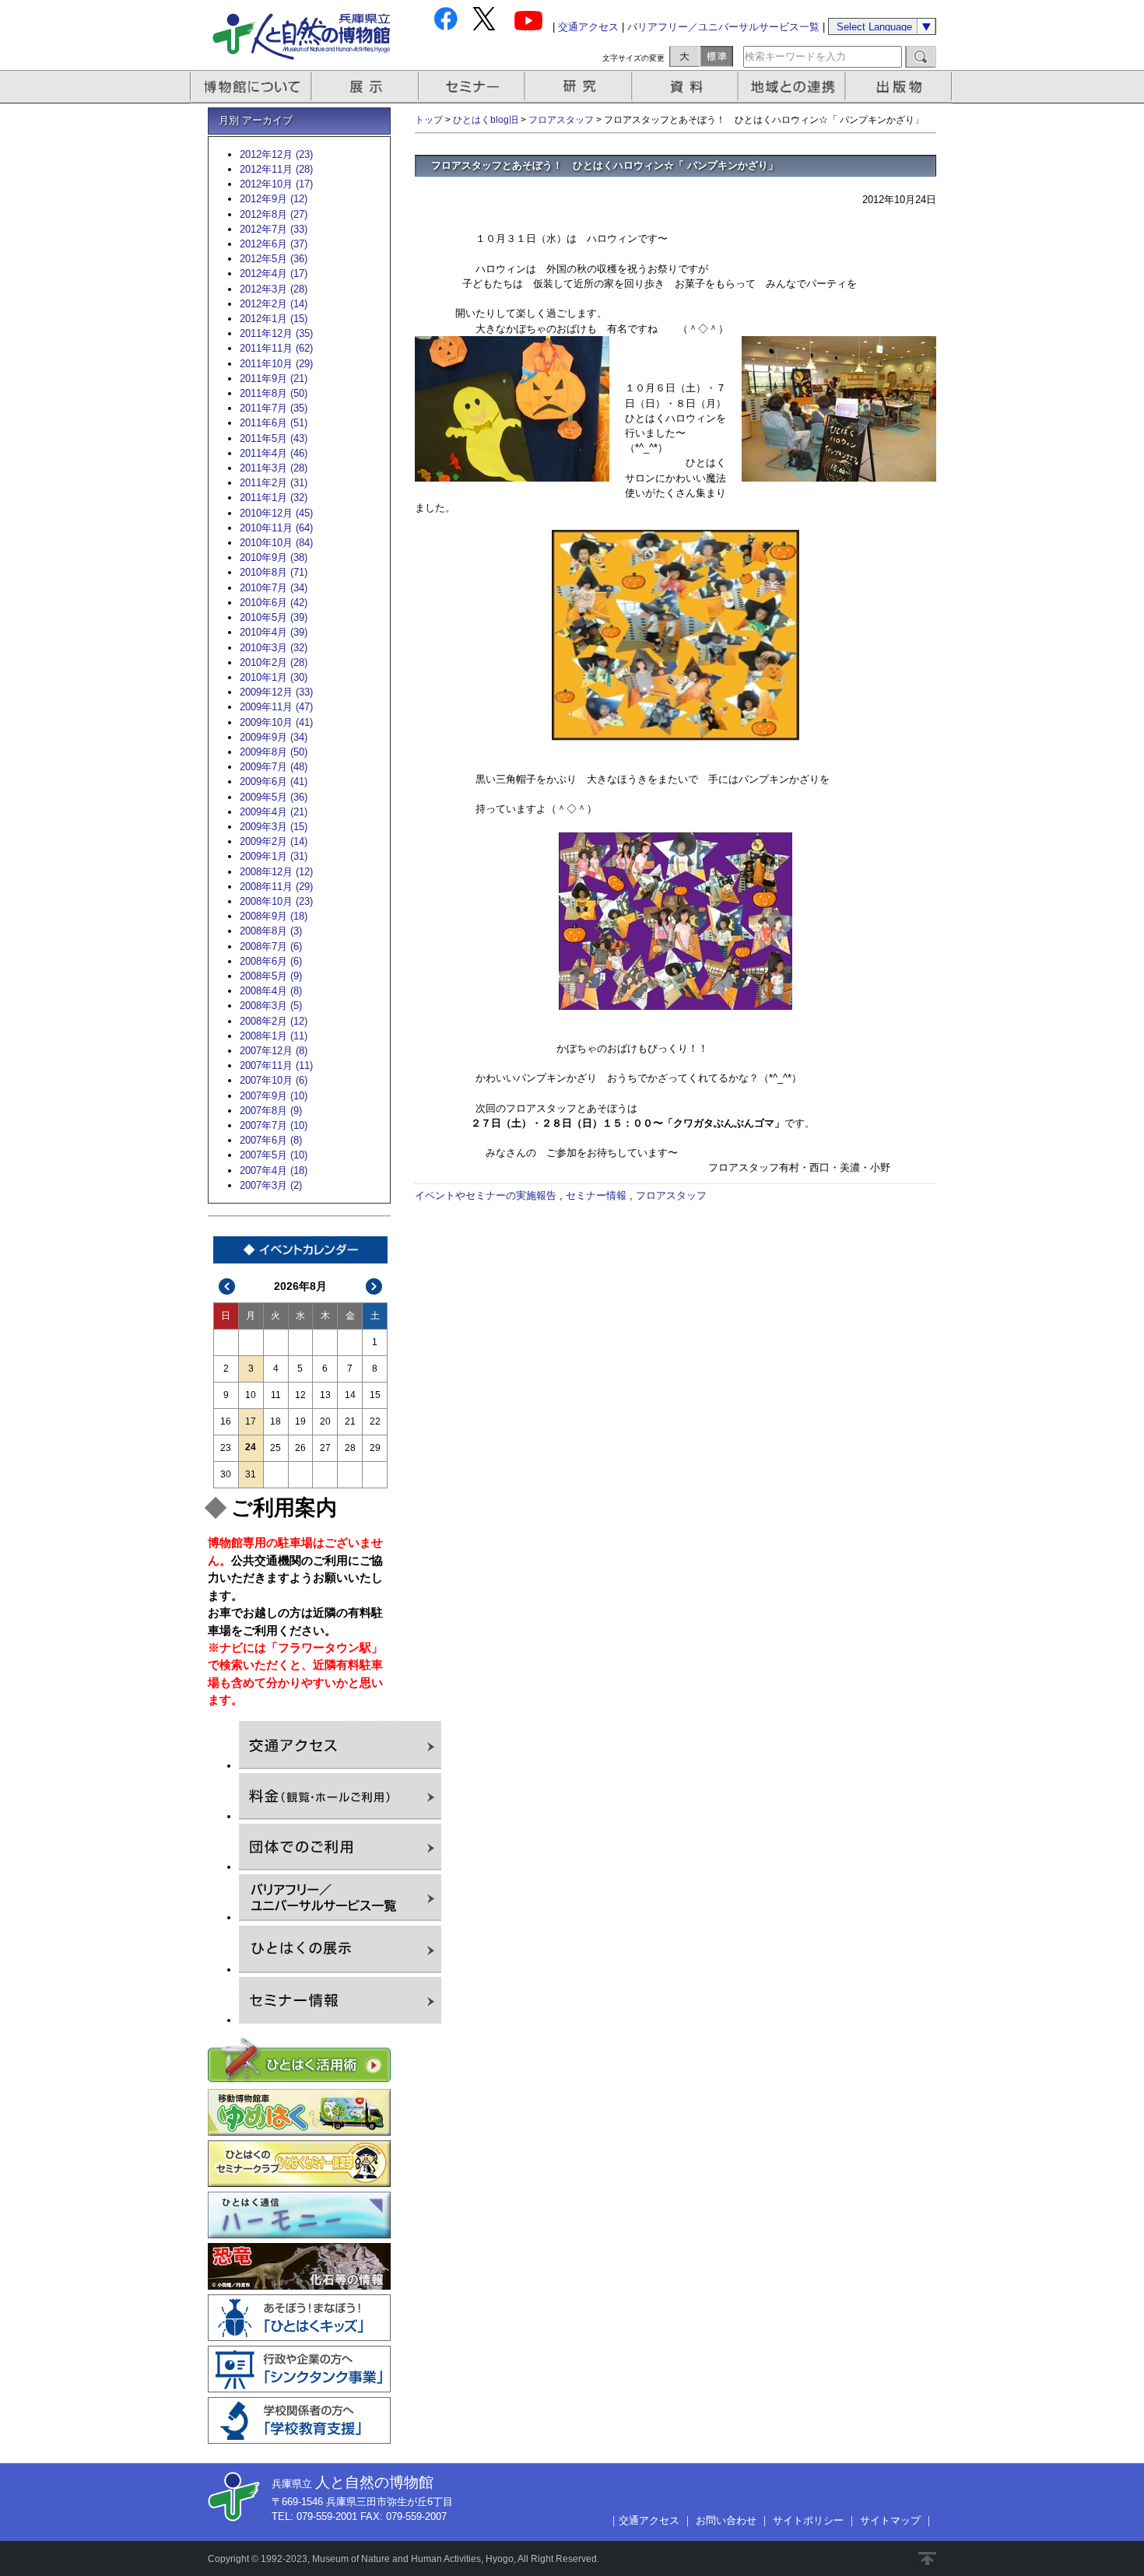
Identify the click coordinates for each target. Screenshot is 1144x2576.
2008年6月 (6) (271, 961)
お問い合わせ (726, 2520)
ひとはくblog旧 (486, 120)
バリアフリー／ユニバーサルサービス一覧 (723, 27)
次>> (374, 1286)
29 (375, 1448)
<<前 (227, 1286)
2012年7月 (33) (274, 229)
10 (251, 1395)
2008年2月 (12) (274, 1021)
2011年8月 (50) (274, 393)
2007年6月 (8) (271, 1140)
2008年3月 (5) (271, 1006)
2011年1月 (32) (274, 498)
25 (275, 1448)
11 (276, 1395)
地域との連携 (794, 87)
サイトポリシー (808, 2520)
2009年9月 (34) (274, 737)
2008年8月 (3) (271, 931)
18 (275, 1421)
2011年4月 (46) (274, 453)
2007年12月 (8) (274, 1051)
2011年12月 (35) (276, 333)
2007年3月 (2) (271, 1185)
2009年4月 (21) (274, 812)
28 (350, 1448)
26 (300, 1448)
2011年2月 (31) (274, 483)
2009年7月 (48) (274, 767)
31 (251, 1474)
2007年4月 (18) (274, 1171)
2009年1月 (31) (274, 856)
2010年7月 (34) (274, 588)
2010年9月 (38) (274, 557)
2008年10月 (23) (276, 901)
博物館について (251, 87)
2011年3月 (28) (274, 468)
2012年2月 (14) (274, 304)
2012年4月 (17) (274, 273)
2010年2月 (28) (274, 662)
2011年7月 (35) (274, 408)
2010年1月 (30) (274, 677)
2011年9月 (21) (274, 379)
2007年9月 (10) (274, 1096)
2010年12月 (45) (276, 513)
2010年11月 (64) (276, 528)
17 (251, 1421)
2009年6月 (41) (274, 782)
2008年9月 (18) (274, 916)
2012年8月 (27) (274, 214)
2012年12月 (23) (276, 154)
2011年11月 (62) (276, 348)
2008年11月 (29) (276, 887)
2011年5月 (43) (274, 438)
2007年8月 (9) (271, 1111)
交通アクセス (588, 27)
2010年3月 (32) (274, 648)
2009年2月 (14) (274, 841)
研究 (580, 87)
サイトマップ (890, 2520)
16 (226, 1421)
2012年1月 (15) (274, 319)
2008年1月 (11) (274, 1036)
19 (300, 1421)
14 (350, 1395)
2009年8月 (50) (274, 752)
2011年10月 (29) (276, 364)
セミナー (473, 87)
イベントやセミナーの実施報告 (486, 1195)
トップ (429, 120)
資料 (687, 87)
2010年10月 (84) (276, 543)
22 (375, 1421)
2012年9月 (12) (274, 199)
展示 (366, 87)
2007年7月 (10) (274, 1125)
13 (325, 1395)
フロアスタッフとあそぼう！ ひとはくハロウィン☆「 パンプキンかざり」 (605, 165)
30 (226, 1474)
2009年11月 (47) (276, 707)
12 (300, 1395)
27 (325, 1448)
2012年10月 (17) (276, 184)
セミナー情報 (596, 1195)
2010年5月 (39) (274, 617)
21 (350, 1421)
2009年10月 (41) (276, 722)
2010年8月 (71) (274, 572)
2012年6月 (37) (274, 244)
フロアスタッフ (561, 120)
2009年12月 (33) (276, 692)
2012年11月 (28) (276, 169)
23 (226, 1448)
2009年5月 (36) (274, 797)
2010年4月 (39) (274, 632)
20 (325, 1421)
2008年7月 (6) (271, 946)
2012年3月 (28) (274, 289)
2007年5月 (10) (274, 1155)
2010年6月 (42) (274, 603)
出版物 (901, 87)
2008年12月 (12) (276, 872)
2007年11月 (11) (276, 1065)
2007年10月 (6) (274, 1080)
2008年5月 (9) (271, 976)
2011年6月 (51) (274, 423)
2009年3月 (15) (274, 827)
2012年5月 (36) (274, 259)
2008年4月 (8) (271, 991)
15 (375, 1395)
